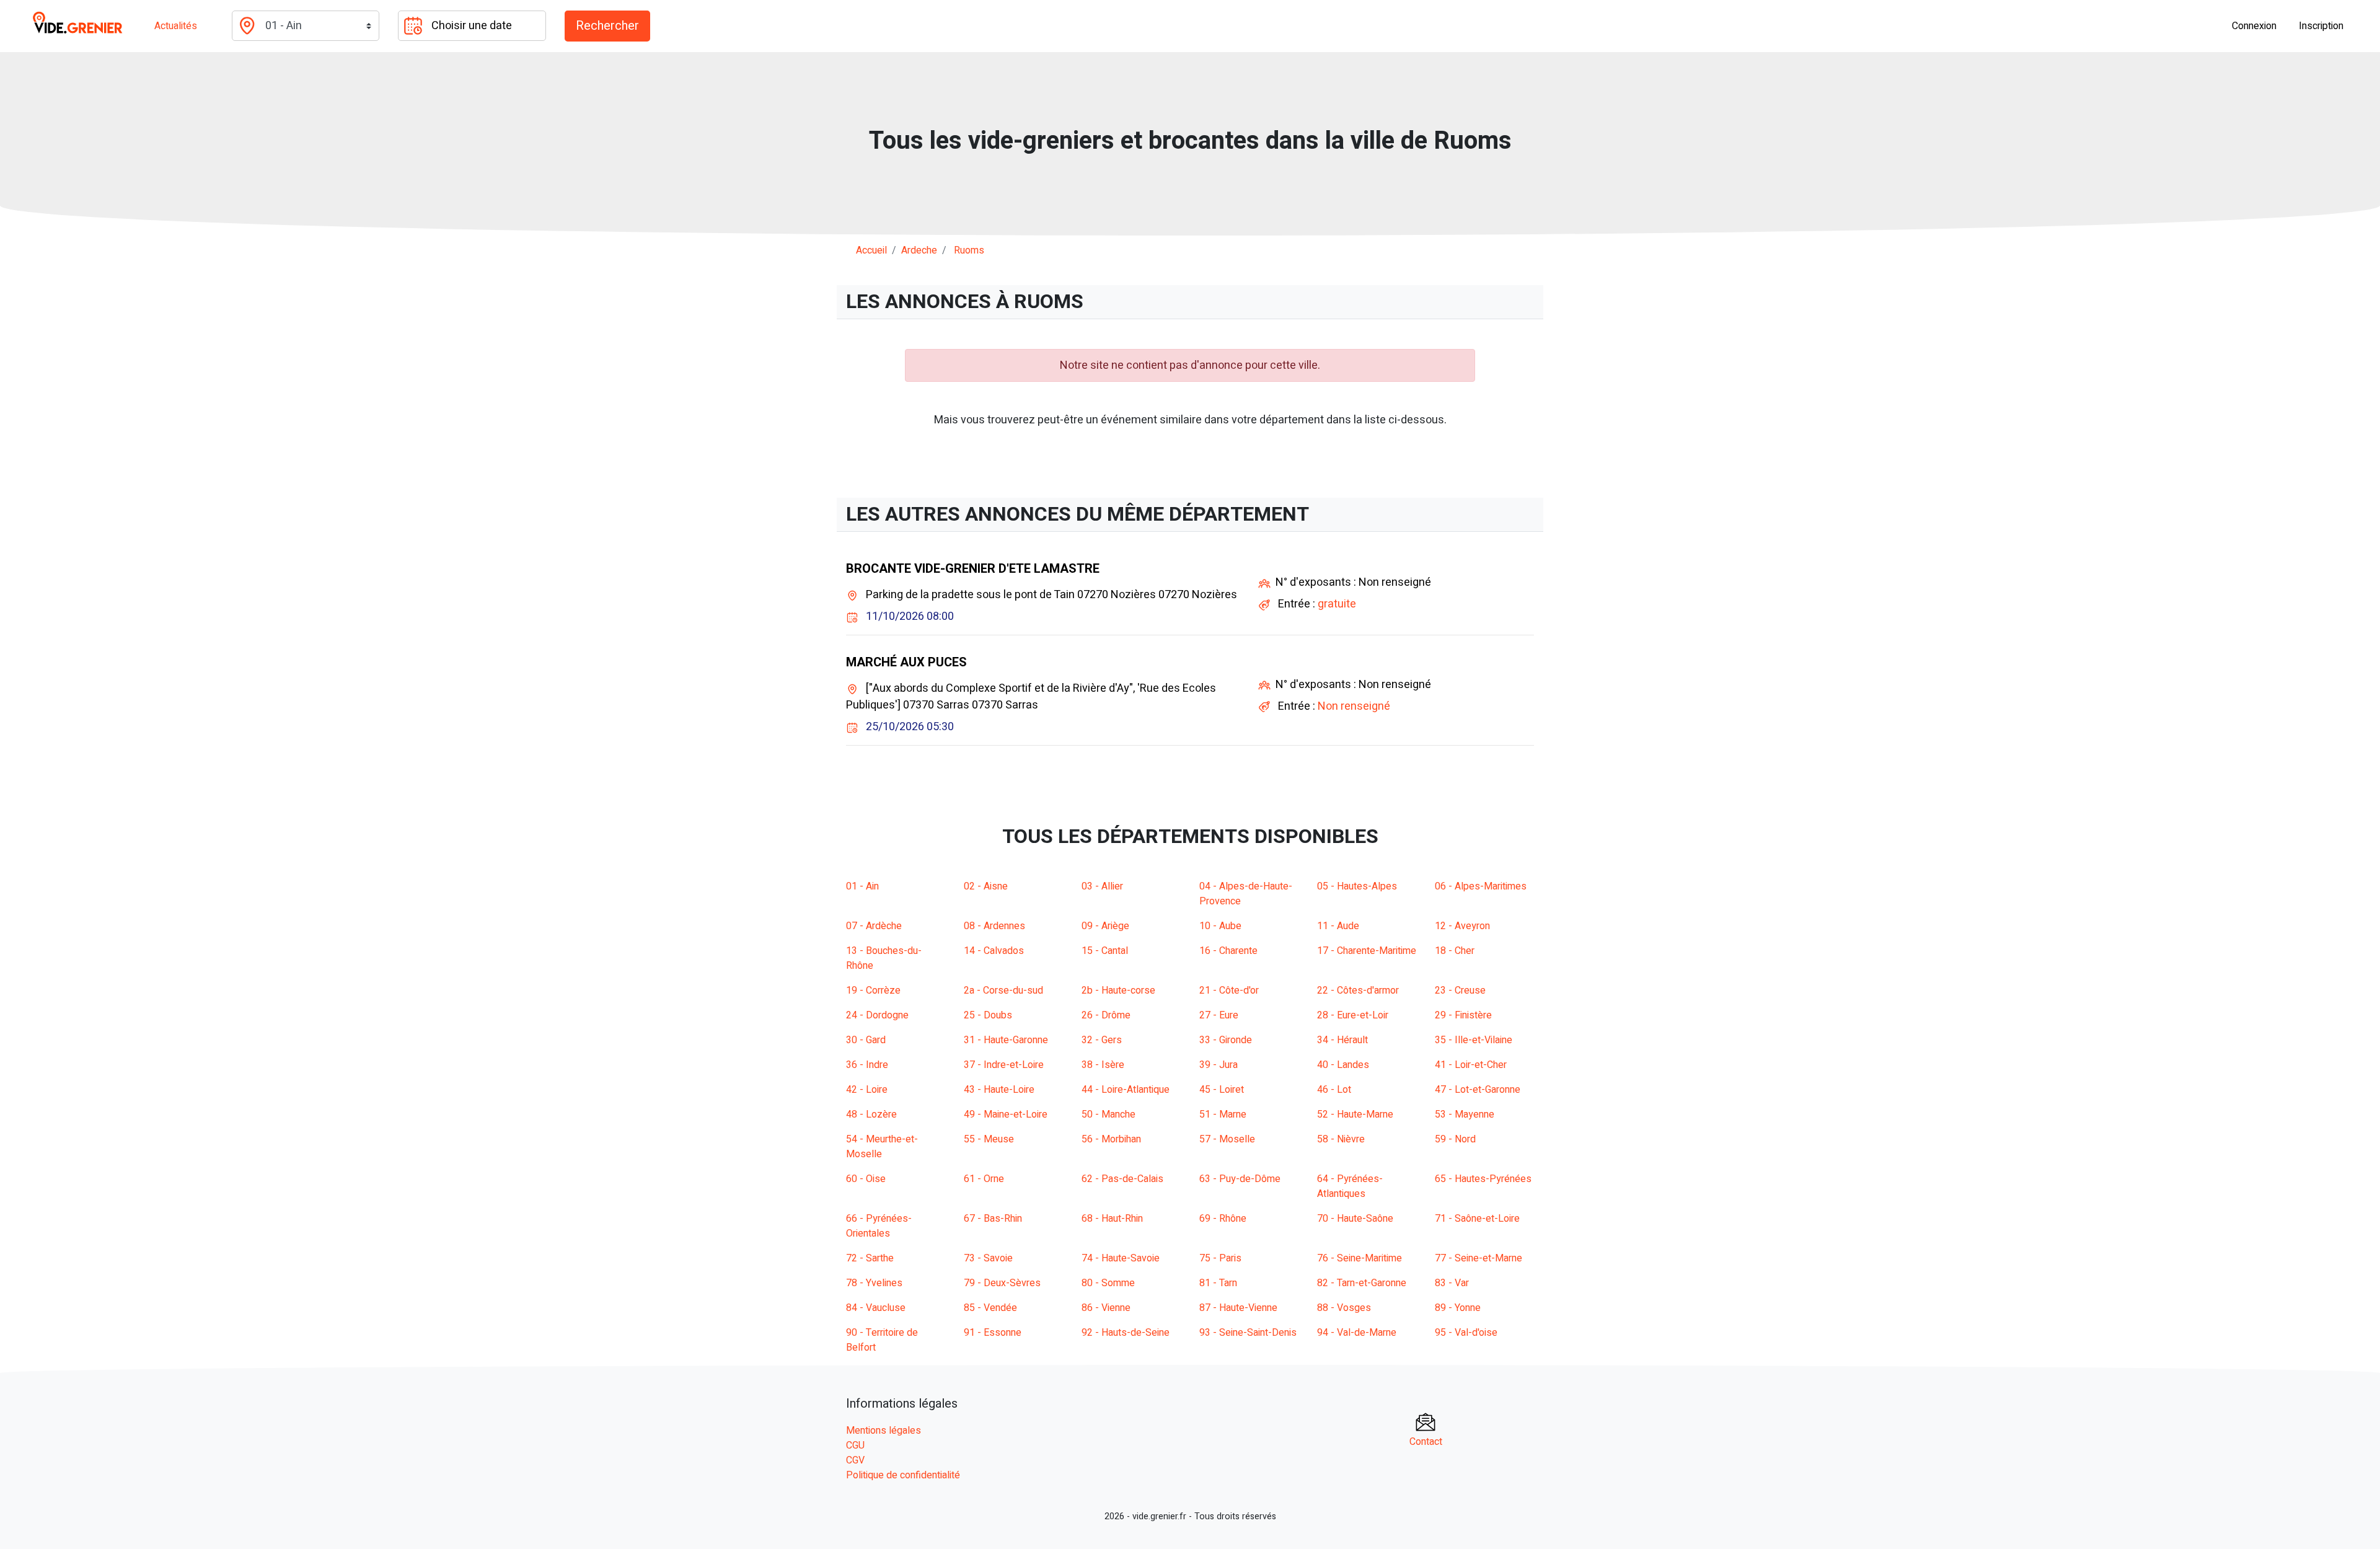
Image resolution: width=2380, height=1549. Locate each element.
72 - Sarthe (870, 1258)
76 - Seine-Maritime (1360, 1258)
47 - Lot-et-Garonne (1478, 1090)
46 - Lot (1334, 1090)
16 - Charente (1228, 951)
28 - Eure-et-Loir (1353, 1015)
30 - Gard (866, 1040)
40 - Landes (1343, 1065)
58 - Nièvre (1341, 1139)
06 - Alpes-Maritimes (1481, 886)
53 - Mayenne (1465, 1114)
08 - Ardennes (994, 926)
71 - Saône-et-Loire (1477, 1219)
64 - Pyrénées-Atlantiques (1350, 1186)
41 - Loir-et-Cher (1471, 1065)
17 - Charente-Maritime (1367, 951)
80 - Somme (1108, 1283)
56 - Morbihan (1111, 1139)
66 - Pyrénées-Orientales (879, 1226)
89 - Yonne (1458, 1308)
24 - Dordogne (877, 1015)
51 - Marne (1223, 1114)
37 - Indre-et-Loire (1004, 1065)
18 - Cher (1455, 951)
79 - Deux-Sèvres (1002, 1283)
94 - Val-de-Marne (1357, 1333)
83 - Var (1452, 1283)
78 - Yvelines (874, 1283)
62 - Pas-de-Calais (1122, 1179)
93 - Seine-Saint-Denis (1248, 1333)
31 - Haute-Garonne (1006, 1040)
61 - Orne (984, 1179)
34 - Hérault (1342, 1040)
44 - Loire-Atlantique (1126, 1090)
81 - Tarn (1218, 1283)
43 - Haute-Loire (999, 1090)
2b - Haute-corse (1118, 991)
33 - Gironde (1226, 1040)
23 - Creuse (1460, 991)
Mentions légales (884, 1431)
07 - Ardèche (874, 926)
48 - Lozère (871, 1114)
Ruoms (969, 250)
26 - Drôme (1106, 1015)
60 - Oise (866, 1179)
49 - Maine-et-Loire (1006, 1114)
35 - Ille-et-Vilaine (1474, 1040)
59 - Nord (1455, 1139)
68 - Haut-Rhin (1112, 1219)
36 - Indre (867, 1065)
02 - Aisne (986, 886)
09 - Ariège (1105, 926)
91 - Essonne (993, 1333)
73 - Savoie (988, 1258)
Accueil (871, 250)
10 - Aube (1220, 926)
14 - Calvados (994, 951)
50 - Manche (1108, 1114)
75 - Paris (1220, 1258)
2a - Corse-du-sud (1003, 991)
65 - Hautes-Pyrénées (1483, 1179)
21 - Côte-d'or (1229, 991)
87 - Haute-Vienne (1238, 1308)
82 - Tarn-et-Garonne (1362, 1283)
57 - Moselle (1227, 1139)
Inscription (2321, 26)
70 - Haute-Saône (1355, 1219)
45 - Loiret (1222, 1090)
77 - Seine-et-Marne (1479, 1258)
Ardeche (919, 250)
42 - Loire (867, 1090)
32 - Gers (1102, 1040)
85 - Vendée (990, 1308)
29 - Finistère (1463, 1015)
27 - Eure (1219, 1015)
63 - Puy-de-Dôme (1240, 1179)
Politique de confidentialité (903, 1475)
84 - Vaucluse (876, 1308)
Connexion (2254, 26)
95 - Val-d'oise (1466, 1333)
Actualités (176, 26)
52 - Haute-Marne (1355, 1114)
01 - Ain (862, 886)
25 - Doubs (988, 1015)
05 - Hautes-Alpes (1357, 886)
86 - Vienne (1106, 1308)
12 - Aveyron (1462, 926)
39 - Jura (1219, 1065)
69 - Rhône (1223, 1219)
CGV (855, 1460)
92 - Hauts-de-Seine (1126, 1333)
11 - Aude (1338, 926)
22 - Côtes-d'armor (1358, 991)
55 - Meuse (989, 1139)
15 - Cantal (1105, 951)
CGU (855, 1445)
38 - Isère (1103, 1065)
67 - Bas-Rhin (993, 1219)
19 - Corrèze (873, 991)
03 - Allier (1102, 886)
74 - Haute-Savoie (1121, 1258)
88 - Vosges (1344, 1308)
